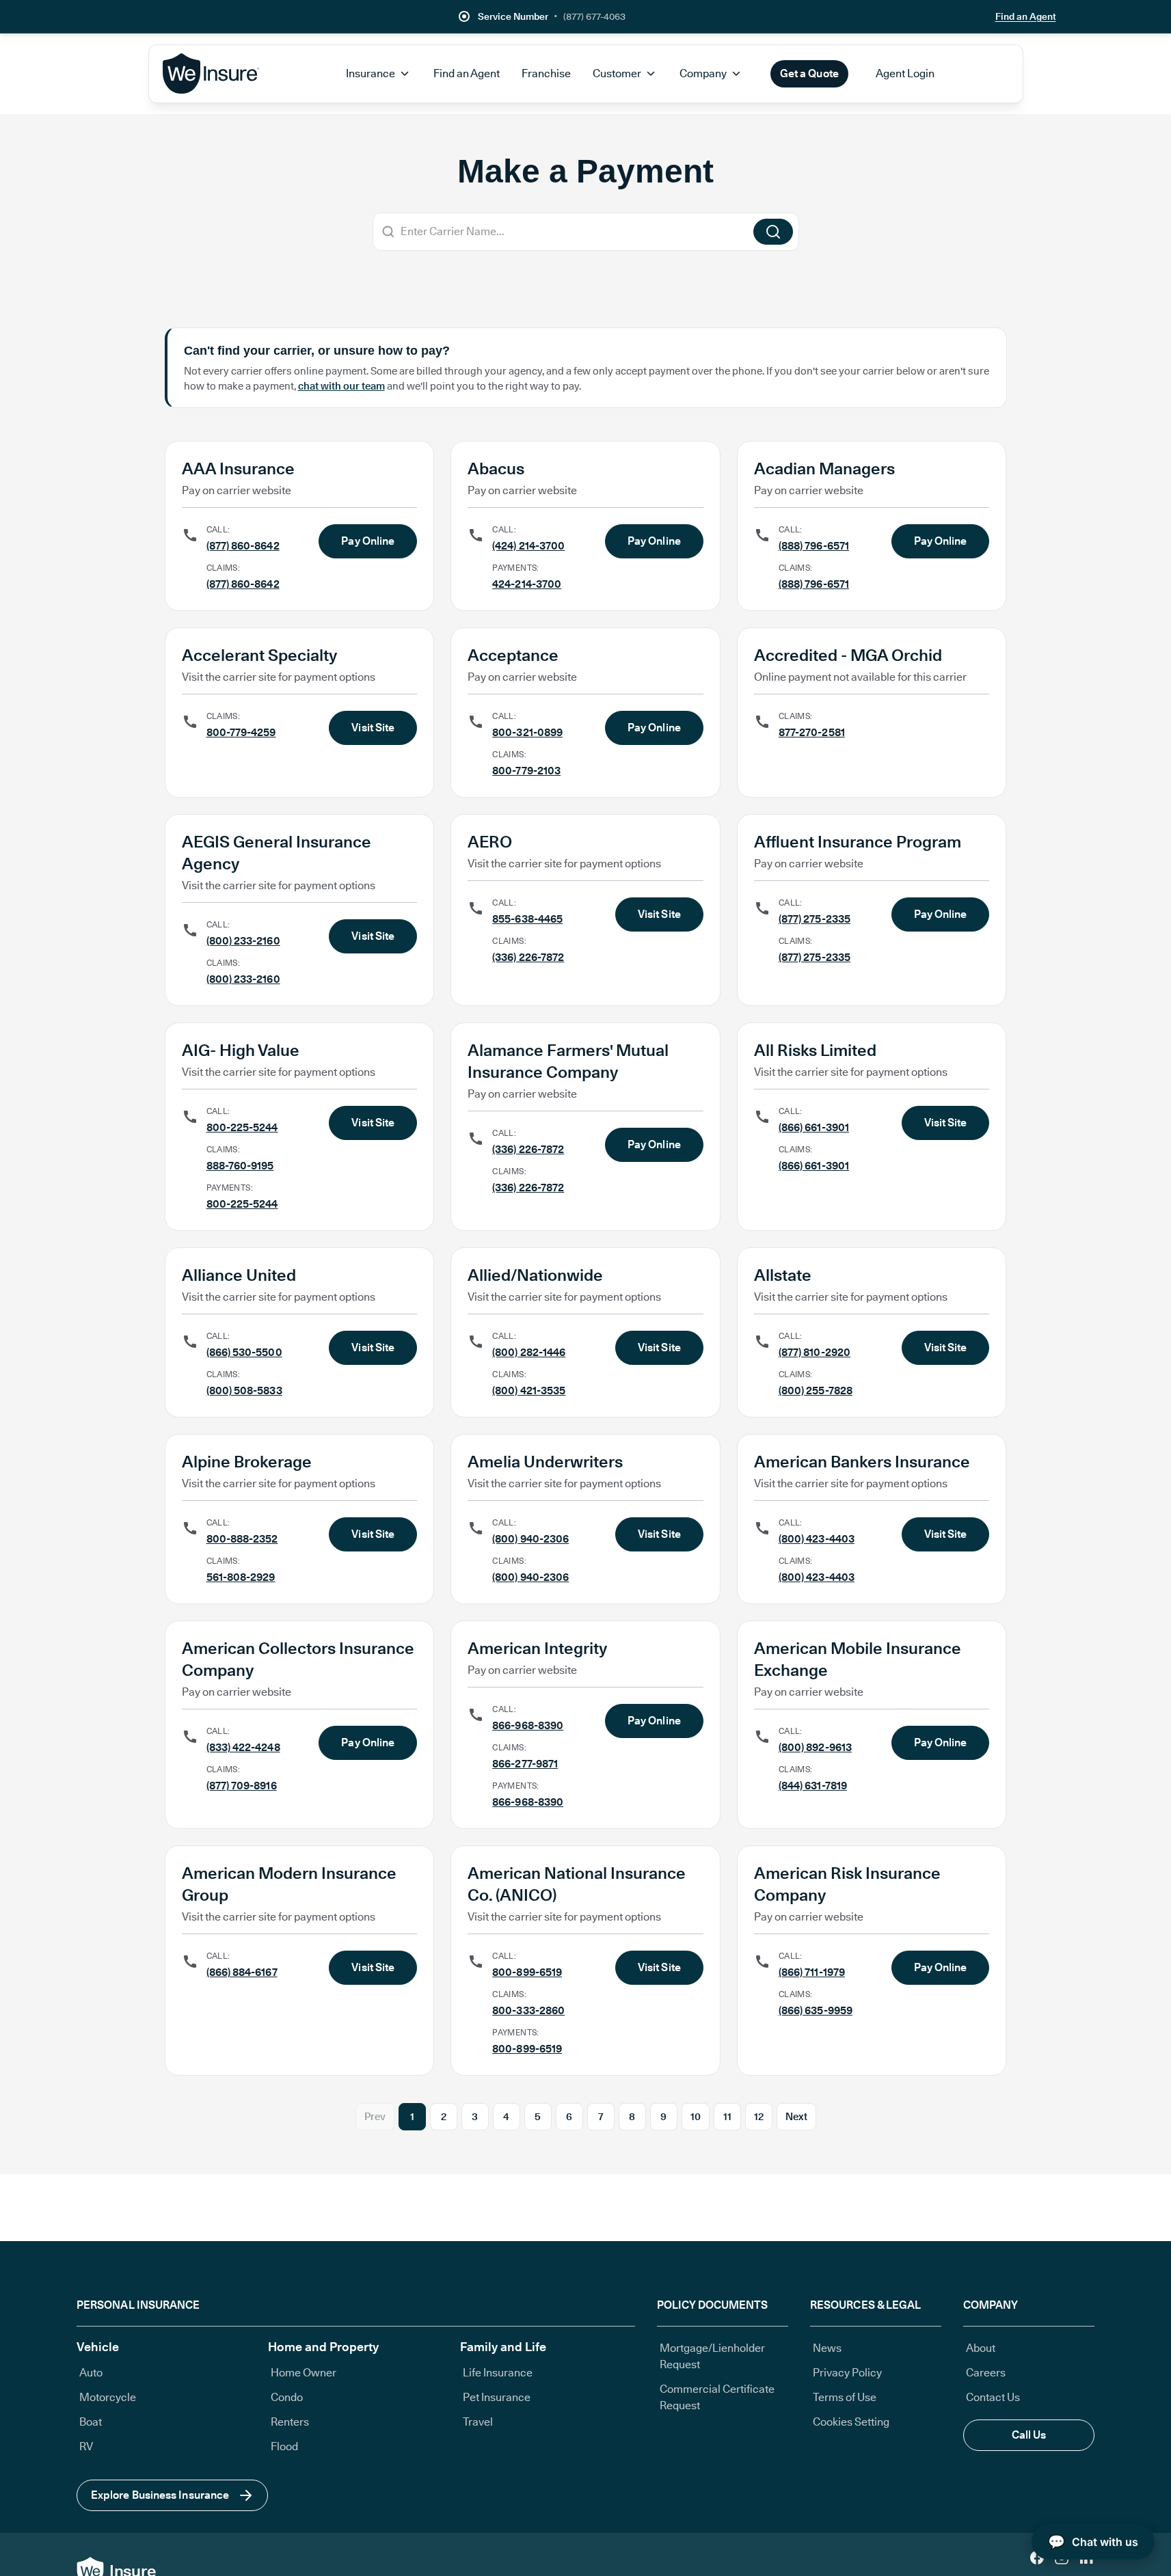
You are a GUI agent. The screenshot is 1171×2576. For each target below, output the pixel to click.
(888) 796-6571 (814, 546)
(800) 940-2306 (530, 1539)
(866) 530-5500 (244, 1352)
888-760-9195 (240, 1166)
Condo (287, 2397)
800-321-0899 (527, 732)
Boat (91, 2422)
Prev (375, 2117)
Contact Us (993, 2397)
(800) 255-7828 (816, 1391)
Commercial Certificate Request (717, 2397)
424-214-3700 (527, 584)
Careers (986, 2373)
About (981, 2348)
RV (86, 2446)
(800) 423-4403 (817, 1539)
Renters (290, 2422)
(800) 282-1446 (529, 1352)
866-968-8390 (528, 1725)
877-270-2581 (812, 732)
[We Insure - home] (212, 74)
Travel (478, 2422)
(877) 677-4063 (594, 16)
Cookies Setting (851, 2422)
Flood (284, 2446)
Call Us (1029, 2435)
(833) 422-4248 (243, 1747)
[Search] (773, 232)
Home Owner (304, 2373)
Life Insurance (498, 2373)
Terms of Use (845, 2397)
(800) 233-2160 (243, 941)
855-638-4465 (527, 919)
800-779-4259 (241, 732)
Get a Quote (809, 73)
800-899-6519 (527, 1972)
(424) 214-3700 (528, 546)
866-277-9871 (525, 1764)
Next (796, 2117)
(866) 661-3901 (814, 1127)
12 (759, 2117)
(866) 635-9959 (816, 2010)
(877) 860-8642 (243, 546)
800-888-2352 (242, 1539)
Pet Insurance (497, 2397)
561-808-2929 (241, 1577)
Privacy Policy (847, 2373)
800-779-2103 (526, 771)
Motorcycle (108, 2397)
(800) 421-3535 (529, 1391)
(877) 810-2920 (815, 1352)
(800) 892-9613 (815, 1747)
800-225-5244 (242, 1127)
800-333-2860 (528, 2010)
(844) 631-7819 (813, 1786)
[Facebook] (1037, 2558)
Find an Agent (1026, 16)
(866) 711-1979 (812, 1972)
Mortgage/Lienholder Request (712, 2356)
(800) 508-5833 (244, 1391)
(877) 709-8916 (242, 1786)
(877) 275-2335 (815, 919)
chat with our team (341, 386)
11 (727, 2117)
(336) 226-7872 (528, 957)
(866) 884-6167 (242, 1972)
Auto (91, 2373)
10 (696, 2117)
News (827, 2348)
